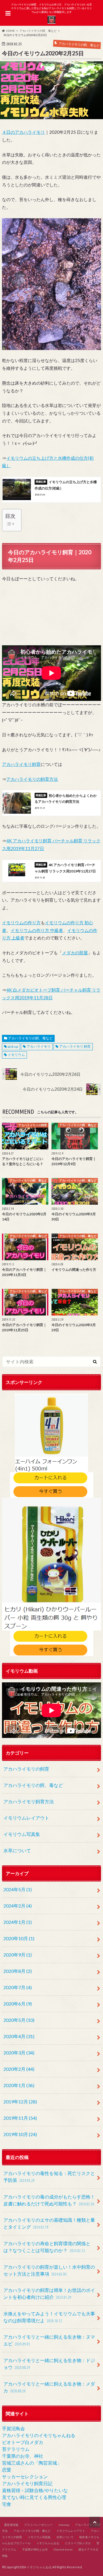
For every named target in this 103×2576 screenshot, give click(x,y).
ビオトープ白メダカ (23, 2442)
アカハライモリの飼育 (26, 1769)
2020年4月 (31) (19, 2036)
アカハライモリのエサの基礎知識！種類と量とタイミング (49, 2223)
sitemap (64, 2525)
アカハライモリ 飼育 (75, 1046)
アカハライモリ (39, 1046)
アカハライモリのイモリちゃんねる (39, 2435)
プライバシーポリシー (38, 2525)
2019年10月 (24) (20, 2134)
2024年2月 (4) (18, 1906)
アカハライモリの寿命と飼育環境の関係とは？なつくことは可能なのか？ (47, 2247)
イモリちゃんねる (48, 2543)
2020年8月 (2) (18, 1971)
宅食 (7, 2504)
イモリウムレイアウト (26, 1818)
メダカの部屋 (75, 953)
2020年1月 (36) (19, 2085)
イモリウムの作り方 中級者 (37, 930)
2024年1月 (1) (18, 1922)
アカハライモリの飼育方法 (32, 779)
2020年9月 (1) (18, 1955)
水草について (17, 1850)
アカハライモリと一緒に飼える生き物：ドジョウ (49, 2364)
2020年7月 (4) (18, 1987)
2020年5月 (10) (19, 2020)
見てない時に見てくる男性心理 (34, 2497)
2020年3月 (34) (19, 2053)
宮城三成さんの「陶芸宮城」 (32, 2463)
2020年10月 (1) (19, 1938)
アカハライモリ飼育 (21, 764)
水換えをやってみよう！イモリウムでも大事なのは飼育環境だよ (49, 2317)
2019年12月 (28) (20, 2102)
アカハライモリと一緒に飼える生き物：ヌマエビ (49, 2340)
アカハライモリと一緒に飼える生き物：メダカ (49, 2387)
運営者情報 (11, 2525)
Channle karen (63, 2549)
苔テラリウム (16, 2449)
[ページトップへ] (95, 2522)
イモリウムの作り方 (21, 923)
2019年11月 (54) (20, 2118)
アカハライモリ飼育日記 (27, 2483)
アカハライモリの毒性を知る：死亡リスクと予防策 (49, 2177)
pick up (13, 1046)
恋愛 (7, 2470)
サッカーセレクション (25, 2476)
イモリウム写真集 (22, 1834)
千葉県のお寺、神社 (23, 2456)
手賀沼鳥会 (13, 2428)
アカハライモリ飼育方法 (29, 1801)
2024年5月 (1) (18, 1889)
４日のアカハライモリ (23, 132)
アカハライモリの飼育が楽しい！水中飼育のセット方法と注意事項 (49, 2270)
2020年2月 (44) (19, 2069)
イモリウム (16, 1055)
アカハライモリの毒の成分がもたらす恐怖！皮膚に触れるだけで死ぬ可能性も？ (49, 2200)
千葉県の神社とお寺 (35, 2549)
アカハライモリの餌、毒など (30, 1038)
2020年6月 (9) (18, 2004)
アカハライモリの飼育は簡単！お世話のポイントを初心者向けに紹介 (49, 2293)
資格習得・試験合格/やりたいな (35, 2490)
